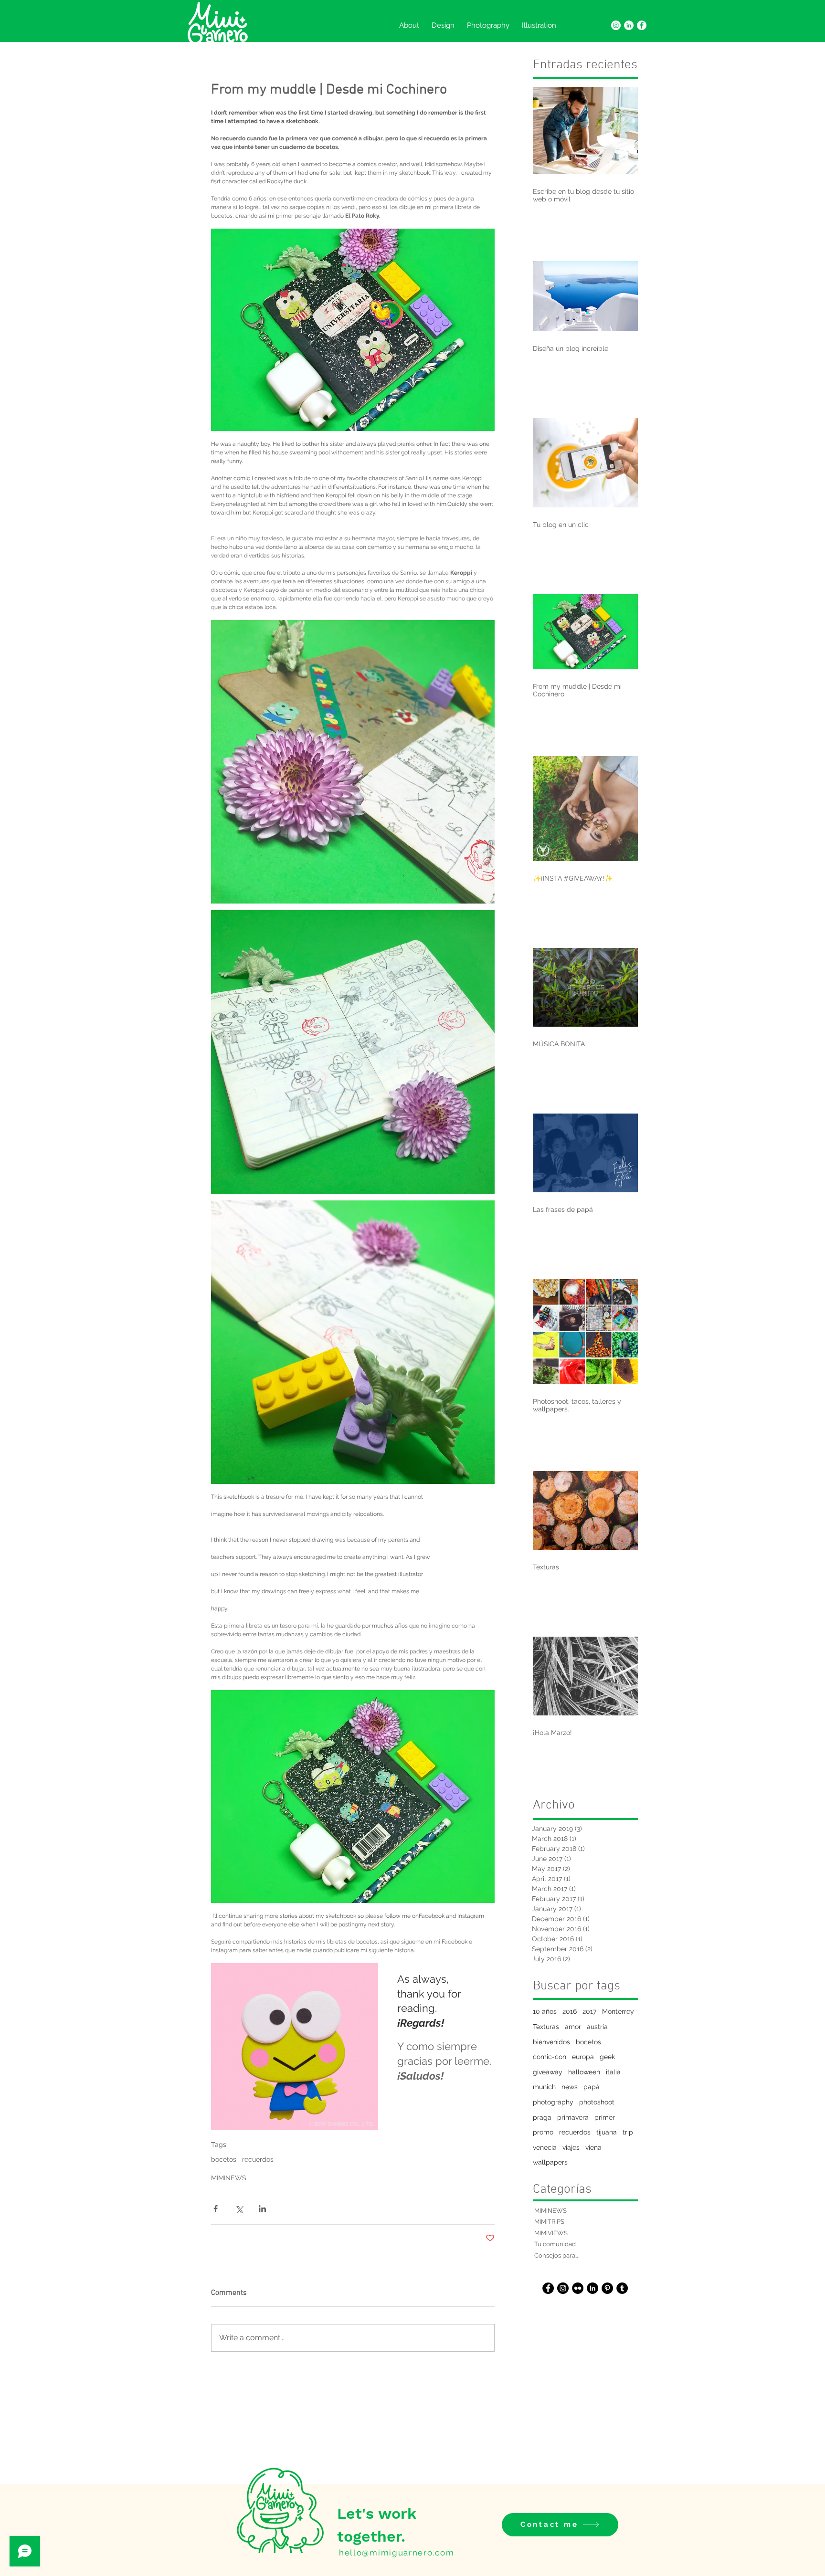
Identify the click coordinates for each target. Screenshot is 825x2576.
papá (592, 2087)
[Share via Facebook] (216, 2209)
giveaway (548, 2072)
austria (597, 2027)
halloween (584, 2072)
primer (605, 2117)
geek (607, 2057)
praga (542, 2117)
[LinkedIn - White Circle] (629, 25)
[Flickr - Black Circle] (578, 2288)
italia (613, 2072)
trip (628, 2132)
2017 (589, 2011)
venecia (545, 2147)
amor (573, 2027)
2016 (570, 2011)
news (570, 2087)
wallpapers (550, 2162)
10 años (545, 2011)
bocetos (224, 2159)
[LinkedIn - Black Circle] (592, 2288)
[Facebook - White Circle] (642, 25)
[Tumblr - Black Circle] (622, 2288)
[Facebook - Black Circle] (548, 2288)
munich (544, 2087)
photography (553, 2102)
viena (593, 2147)
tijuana (607, 2132)
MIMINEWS (229, 2178)
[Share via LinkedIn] (262, 2209)
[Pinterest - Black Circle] (607, 2288)
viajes (571, 2147)
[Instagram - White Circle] (616, 25)
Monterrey (618, 2011)
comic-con (550, 2057)
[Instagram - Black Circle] (563, 2288)
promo (543, 2132)
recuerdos (258, 2159)
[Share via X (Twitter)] (239, 2209)
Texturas (546, 2027)
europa (583, 2057)
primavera (573, 2117)
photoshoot (597, 2102)
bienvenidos (551, 2042)
